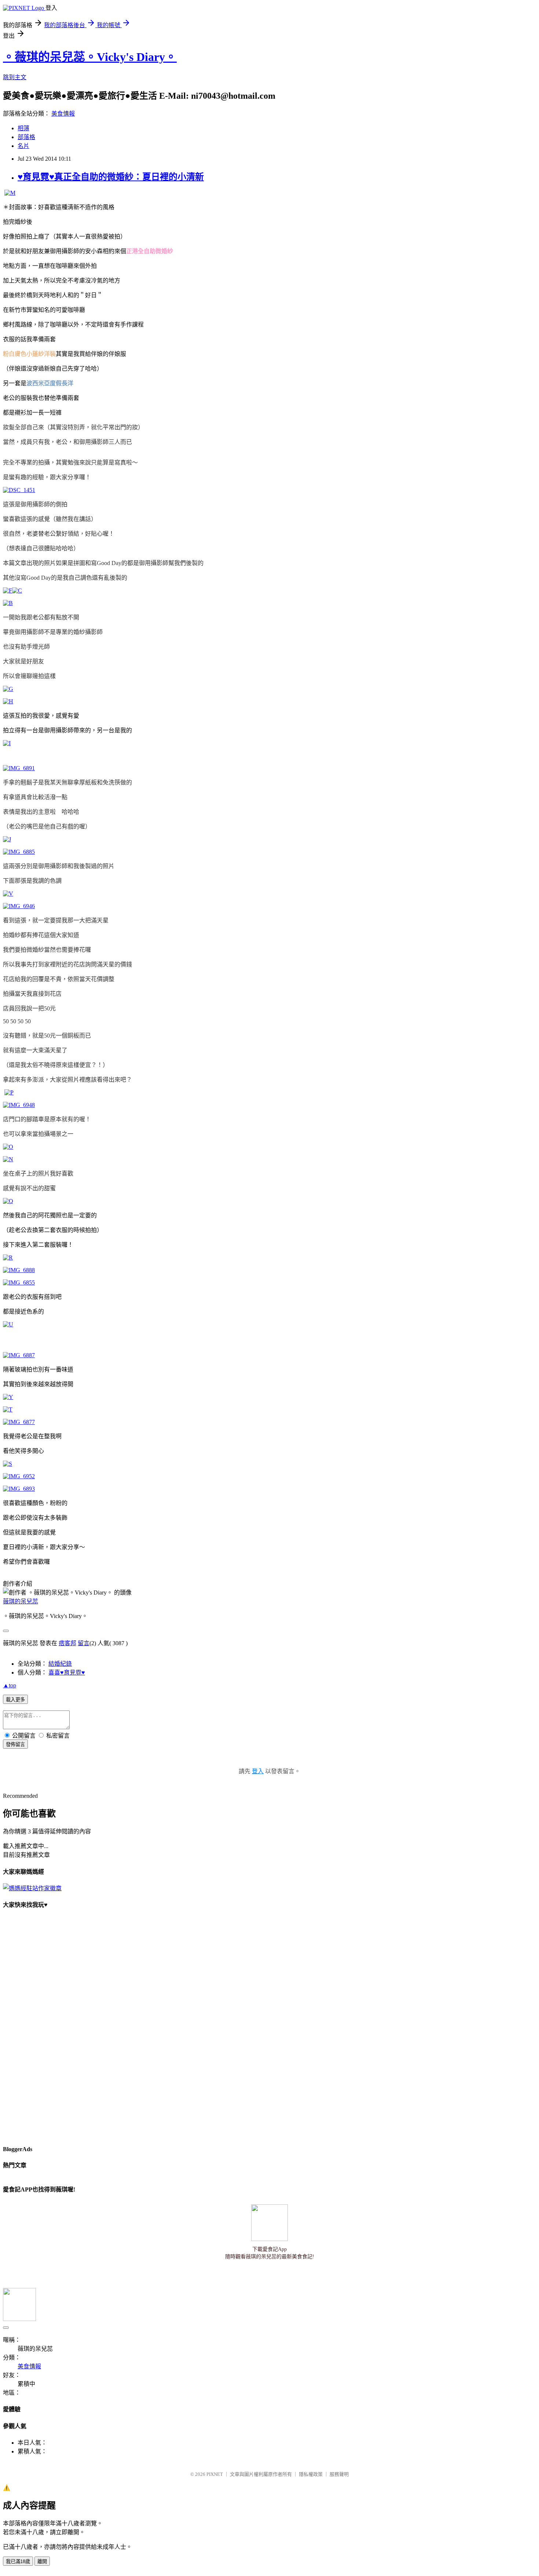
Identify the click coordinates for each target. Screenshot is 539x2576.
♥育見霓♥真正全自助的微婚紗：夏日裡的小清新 (111, 177)
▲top (10, 1685)
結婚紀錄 (60, 1664)
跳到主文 (15, 77)
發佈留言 (15, 1744)
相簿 (23, 128)
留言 (84, 1643)
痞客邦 (67, 1643)
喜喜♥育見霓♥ (67, 1673)
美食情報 (63, 114)
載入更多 (15, 1700)
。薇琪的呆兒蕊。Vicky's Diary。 (90, 57)
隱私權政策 (311, 2474)
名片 (23, 146)
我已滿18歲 (18, 2562)
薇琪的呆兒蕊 (21, 1601)
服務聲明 (339, 2474)
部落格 (26, 137)
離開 (42, 2562)
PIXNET (215, 2474)
